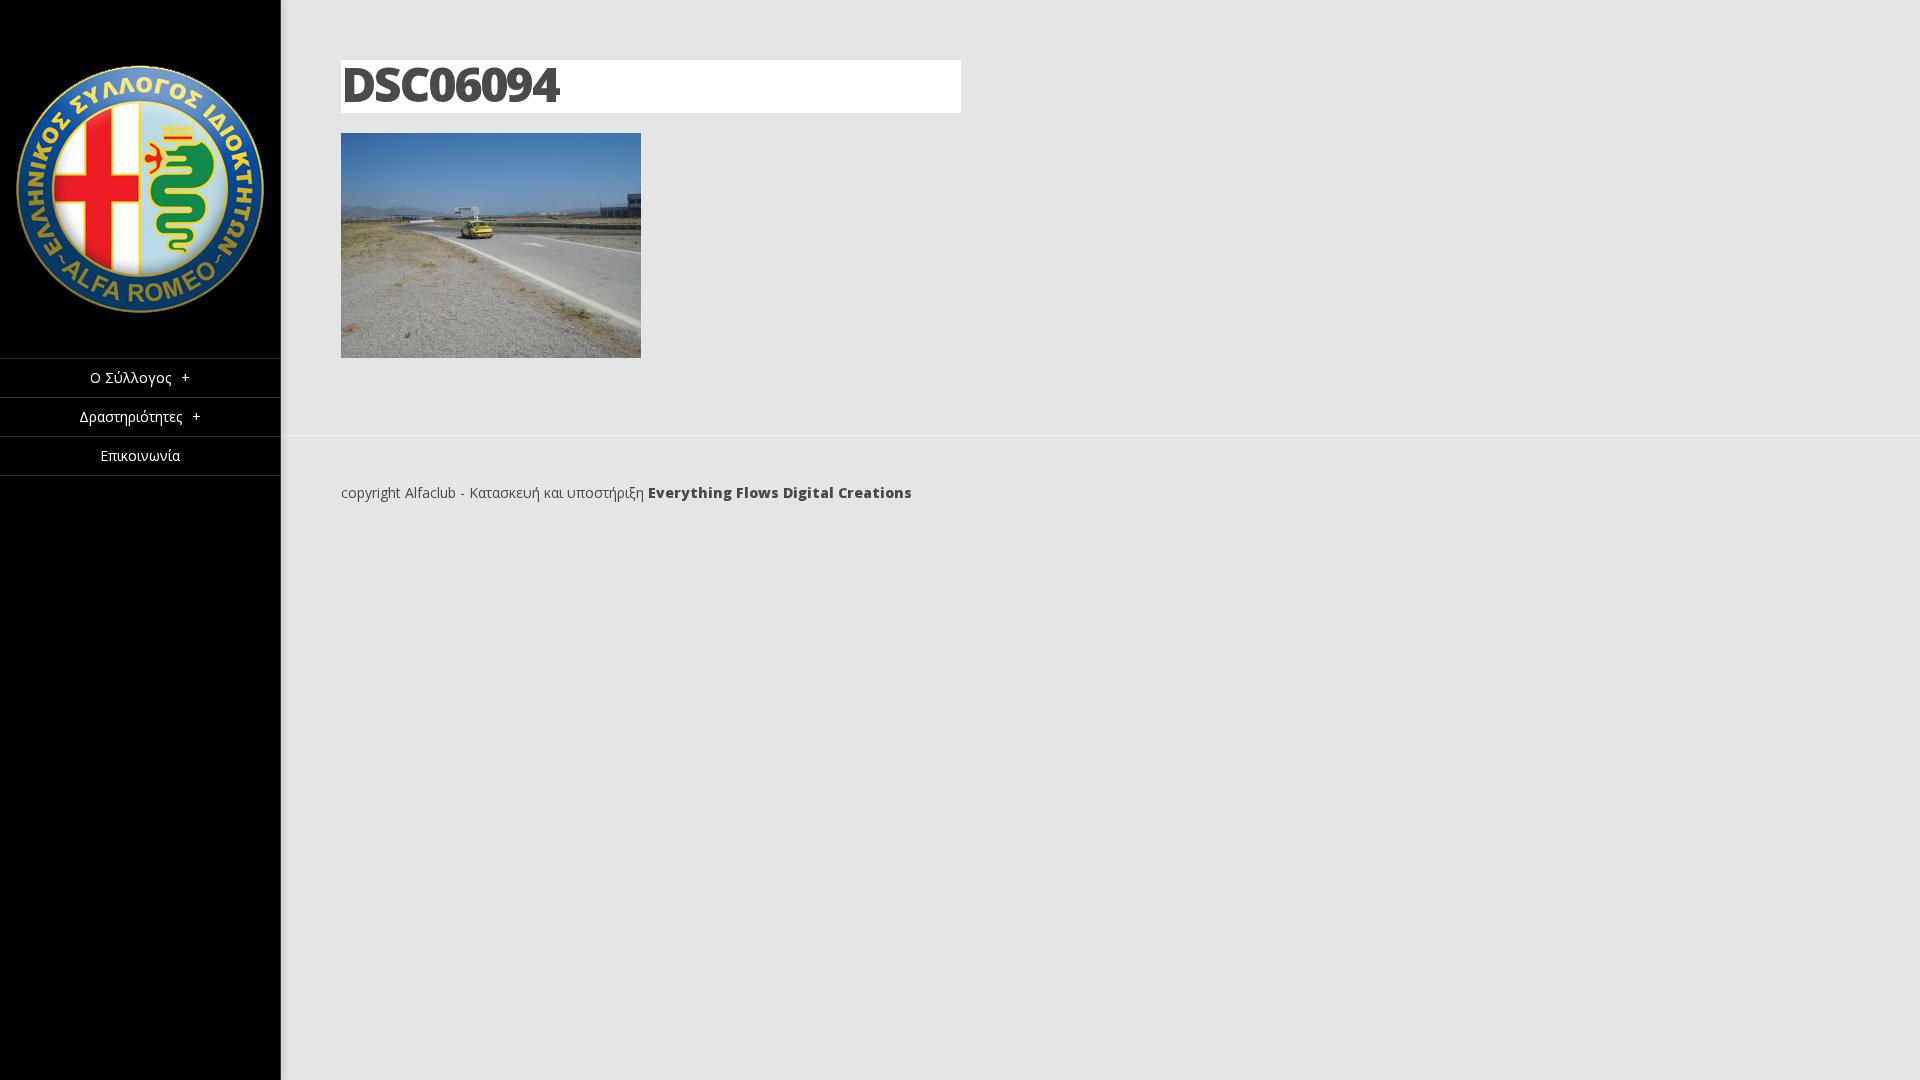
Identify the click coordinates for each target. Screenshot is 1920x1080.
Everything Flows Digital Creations (780, 492)
